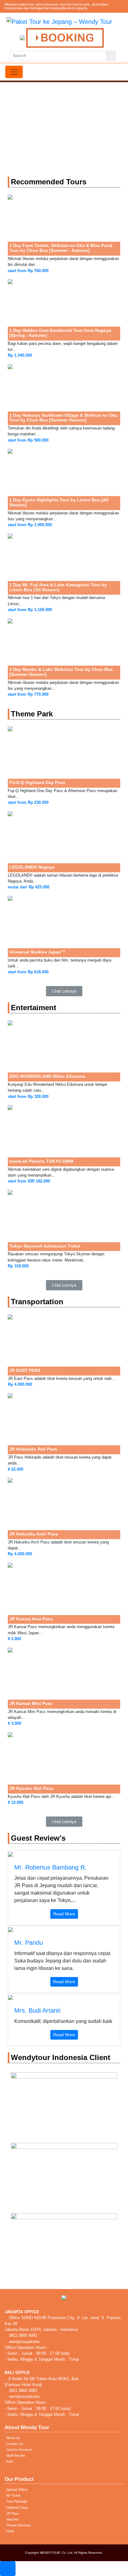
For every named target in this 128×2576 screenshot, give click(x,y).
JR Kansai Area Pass (31, 1619)
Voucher (12, 2519)
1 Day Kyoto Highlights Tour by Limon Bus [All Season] (59, 502)
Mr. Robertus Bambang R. (50, 1867)
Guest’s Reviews (19, 2450)
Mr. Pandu (29, 1943)
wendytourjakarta (24, 2342)
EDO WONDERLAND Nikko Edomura (47, 1076)
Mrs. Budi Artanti (37, 2010)
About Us (13, 2438)
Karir (10, 2461)
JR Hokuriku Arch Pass (34, 1534)
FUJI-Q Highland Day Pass (37, 782)
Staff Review (16, 2455)
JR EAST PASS (25, 1370)
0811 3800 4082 (23, 2335)
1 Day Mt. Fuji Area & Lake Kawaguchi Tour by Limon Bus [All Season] (58, 587)
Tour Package (17, 2501)
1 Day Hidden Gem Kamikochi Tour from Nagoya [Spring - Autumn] (60, 333)
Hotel (10, 2531)
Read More (64, 1914)
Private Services (19, 2525)
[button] (64, 991)
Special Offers (17, 2490)
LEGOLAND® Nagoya (32, 867)
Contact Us (15, 2444)
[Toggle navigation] (14, 72)
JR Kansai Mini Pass (31, 1703)
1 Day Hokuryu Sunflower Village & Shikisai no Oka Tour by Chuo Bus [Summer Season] (63, 418)
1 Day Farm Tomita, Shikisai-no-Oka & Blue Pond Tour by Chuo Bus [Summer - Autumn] (61, 248)
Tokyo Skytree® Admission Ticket (45, 1246)
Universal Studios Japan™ (37, 952)
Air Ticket (13, 2495)
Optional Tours (17, 2508)
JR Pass (13, 2513)
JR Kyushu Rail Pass (31, 1788)
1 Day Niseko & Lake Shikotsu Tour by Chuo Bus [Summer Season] (61, 672)
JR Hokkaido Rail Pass (33, 1449)
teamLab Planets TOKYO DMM (41, 1161)
